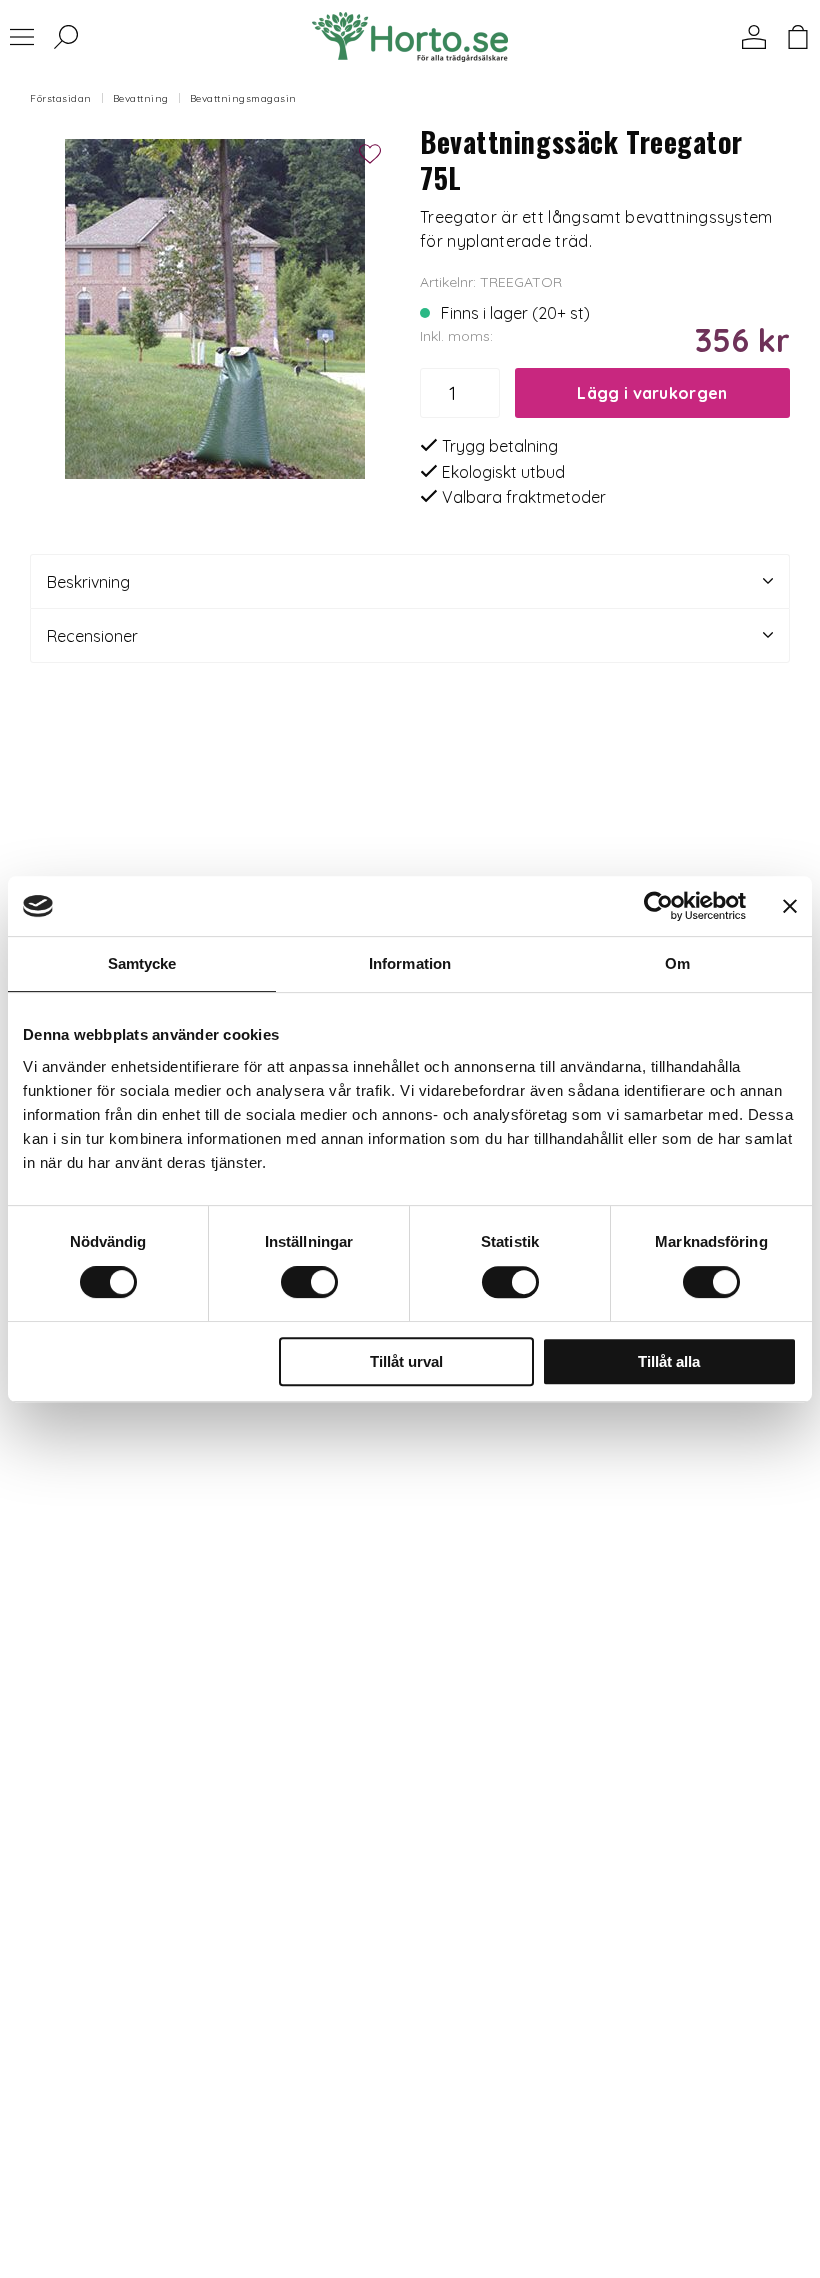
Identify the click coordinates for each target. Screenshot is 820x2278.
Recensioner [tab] (92, 636)
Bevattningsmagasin (243, 98)
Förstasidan (61, 98)
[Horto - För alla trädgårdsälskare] (410, 37)
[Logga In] (754, 37)
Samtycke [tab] (142, 963)
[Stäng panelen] (790, 906)
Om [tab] (677, 963)
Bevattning (141, 98)
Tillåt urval (406, 1361)
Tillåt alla (669, 1361)
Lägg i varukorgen (652, 393)
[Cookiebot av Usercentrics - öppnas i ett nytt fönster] (658, 906)
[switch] (309, 1282)
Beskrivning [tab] (88, 582)
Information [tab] (410, 963)
